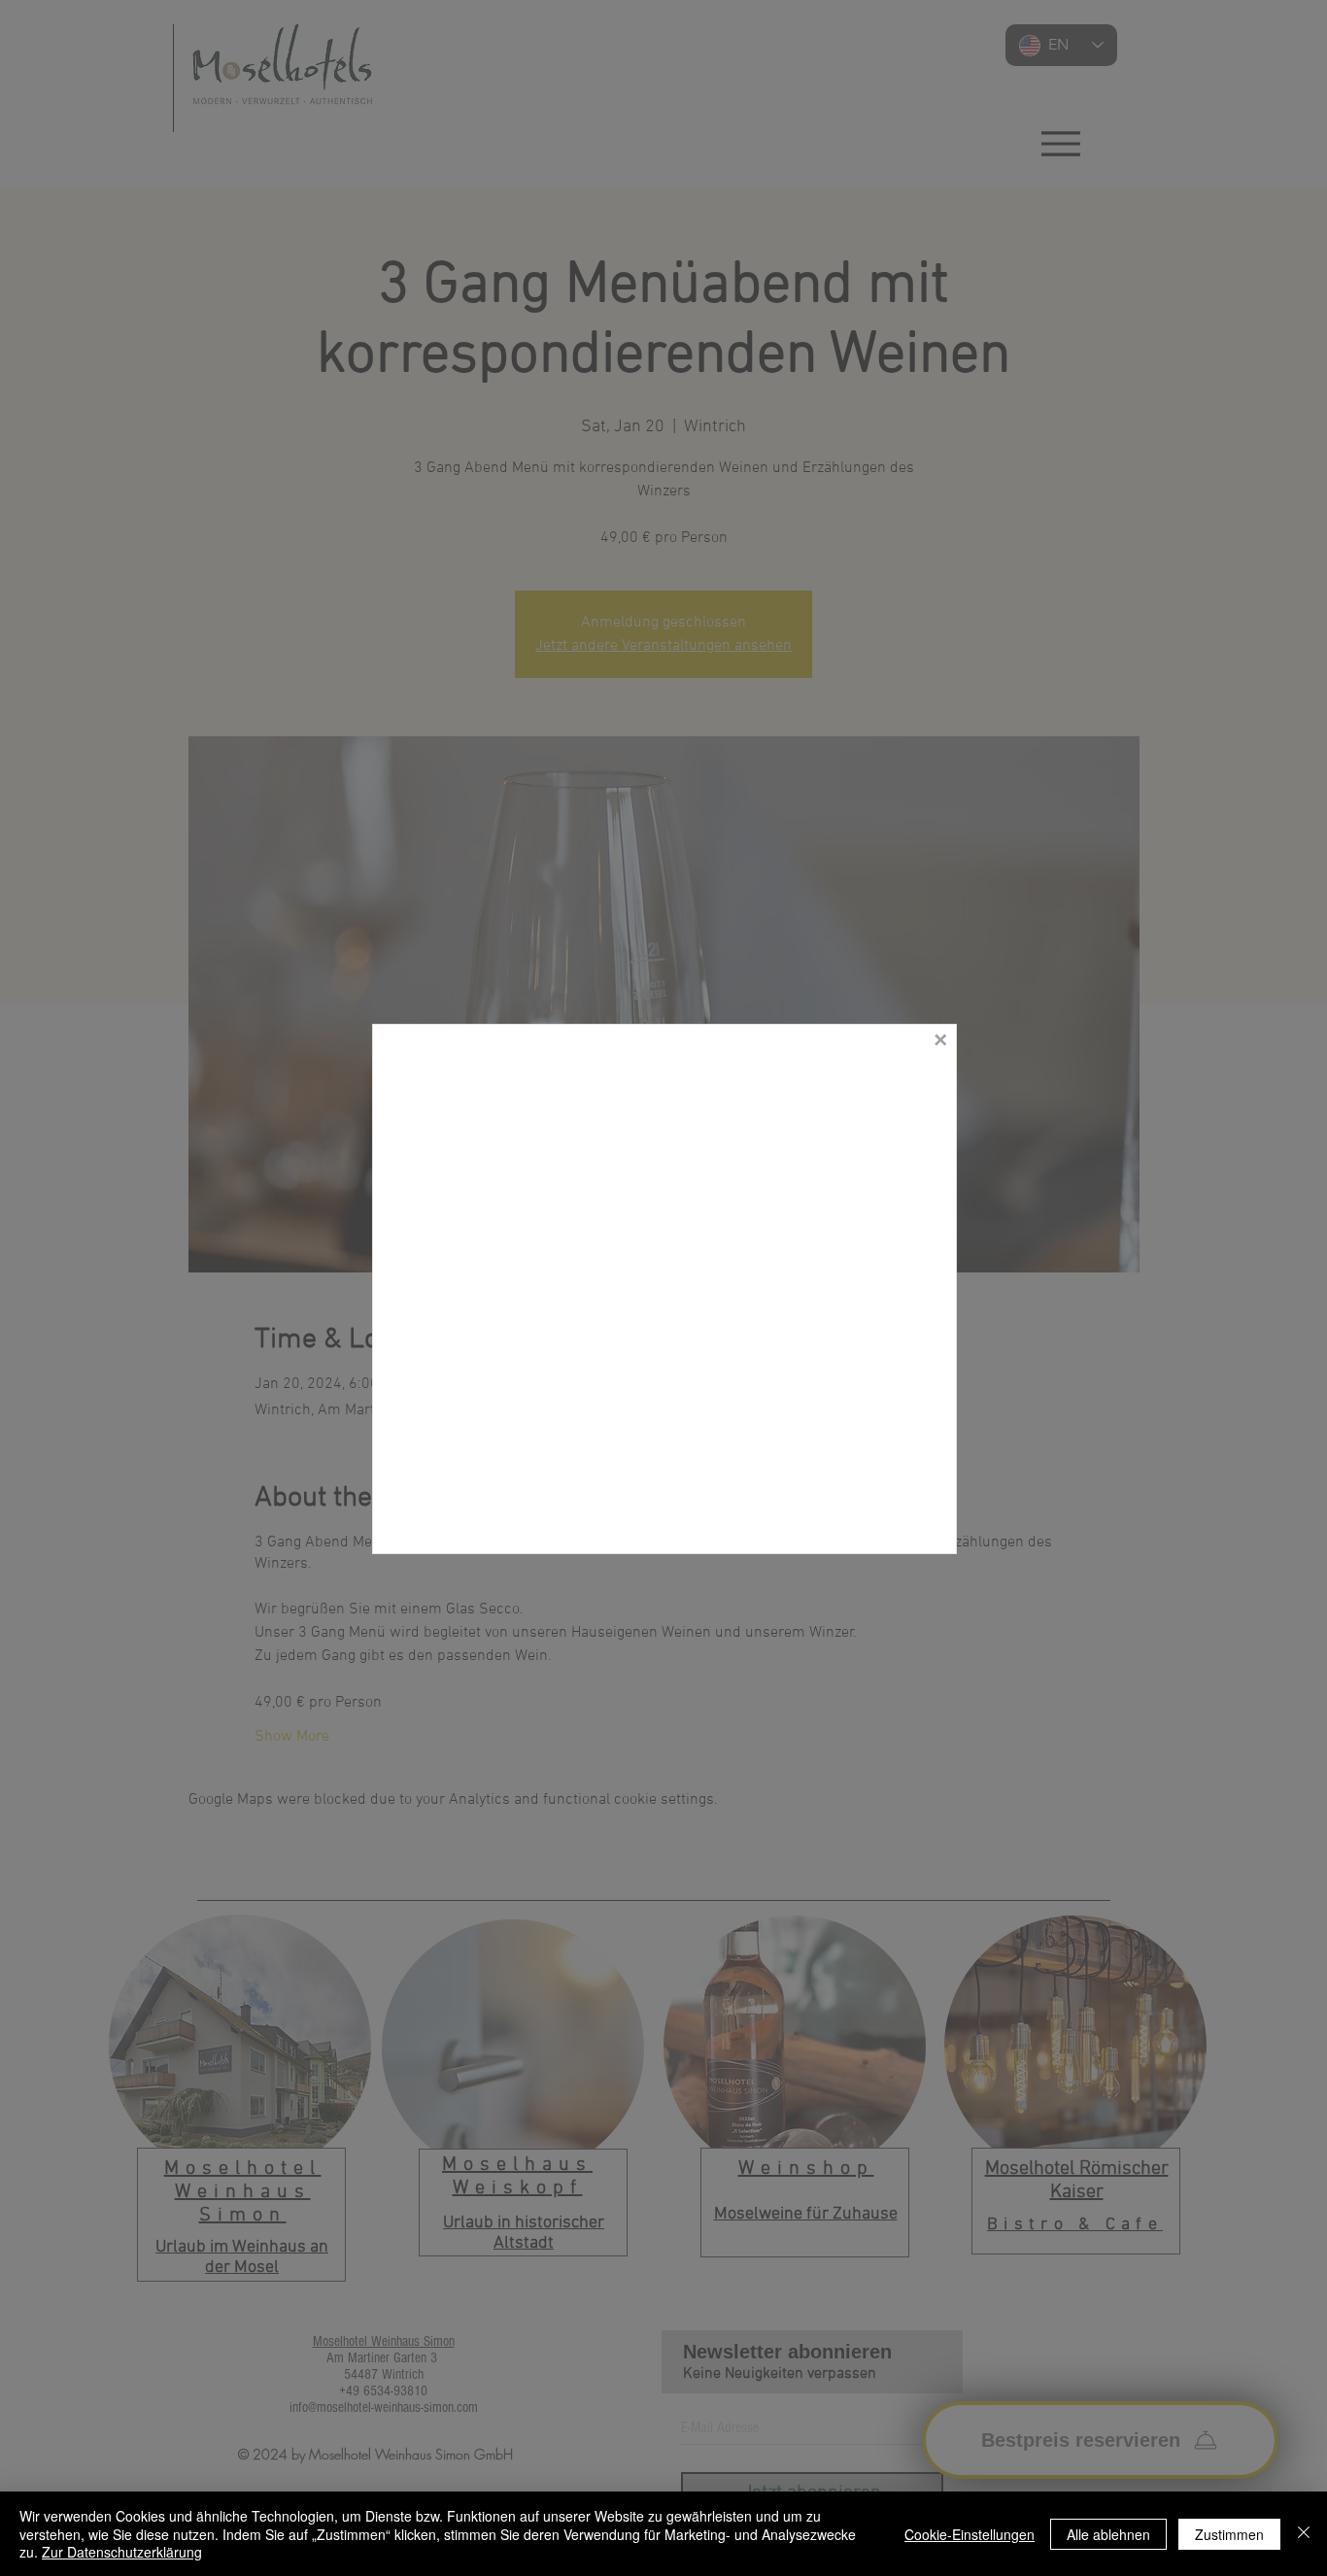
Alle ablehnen (1108, 2534)
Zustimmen (1229, 2534)
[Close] (1304, 2534)
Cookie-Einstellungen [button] (970, 2534)
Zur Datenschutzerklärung (122, 2552)
